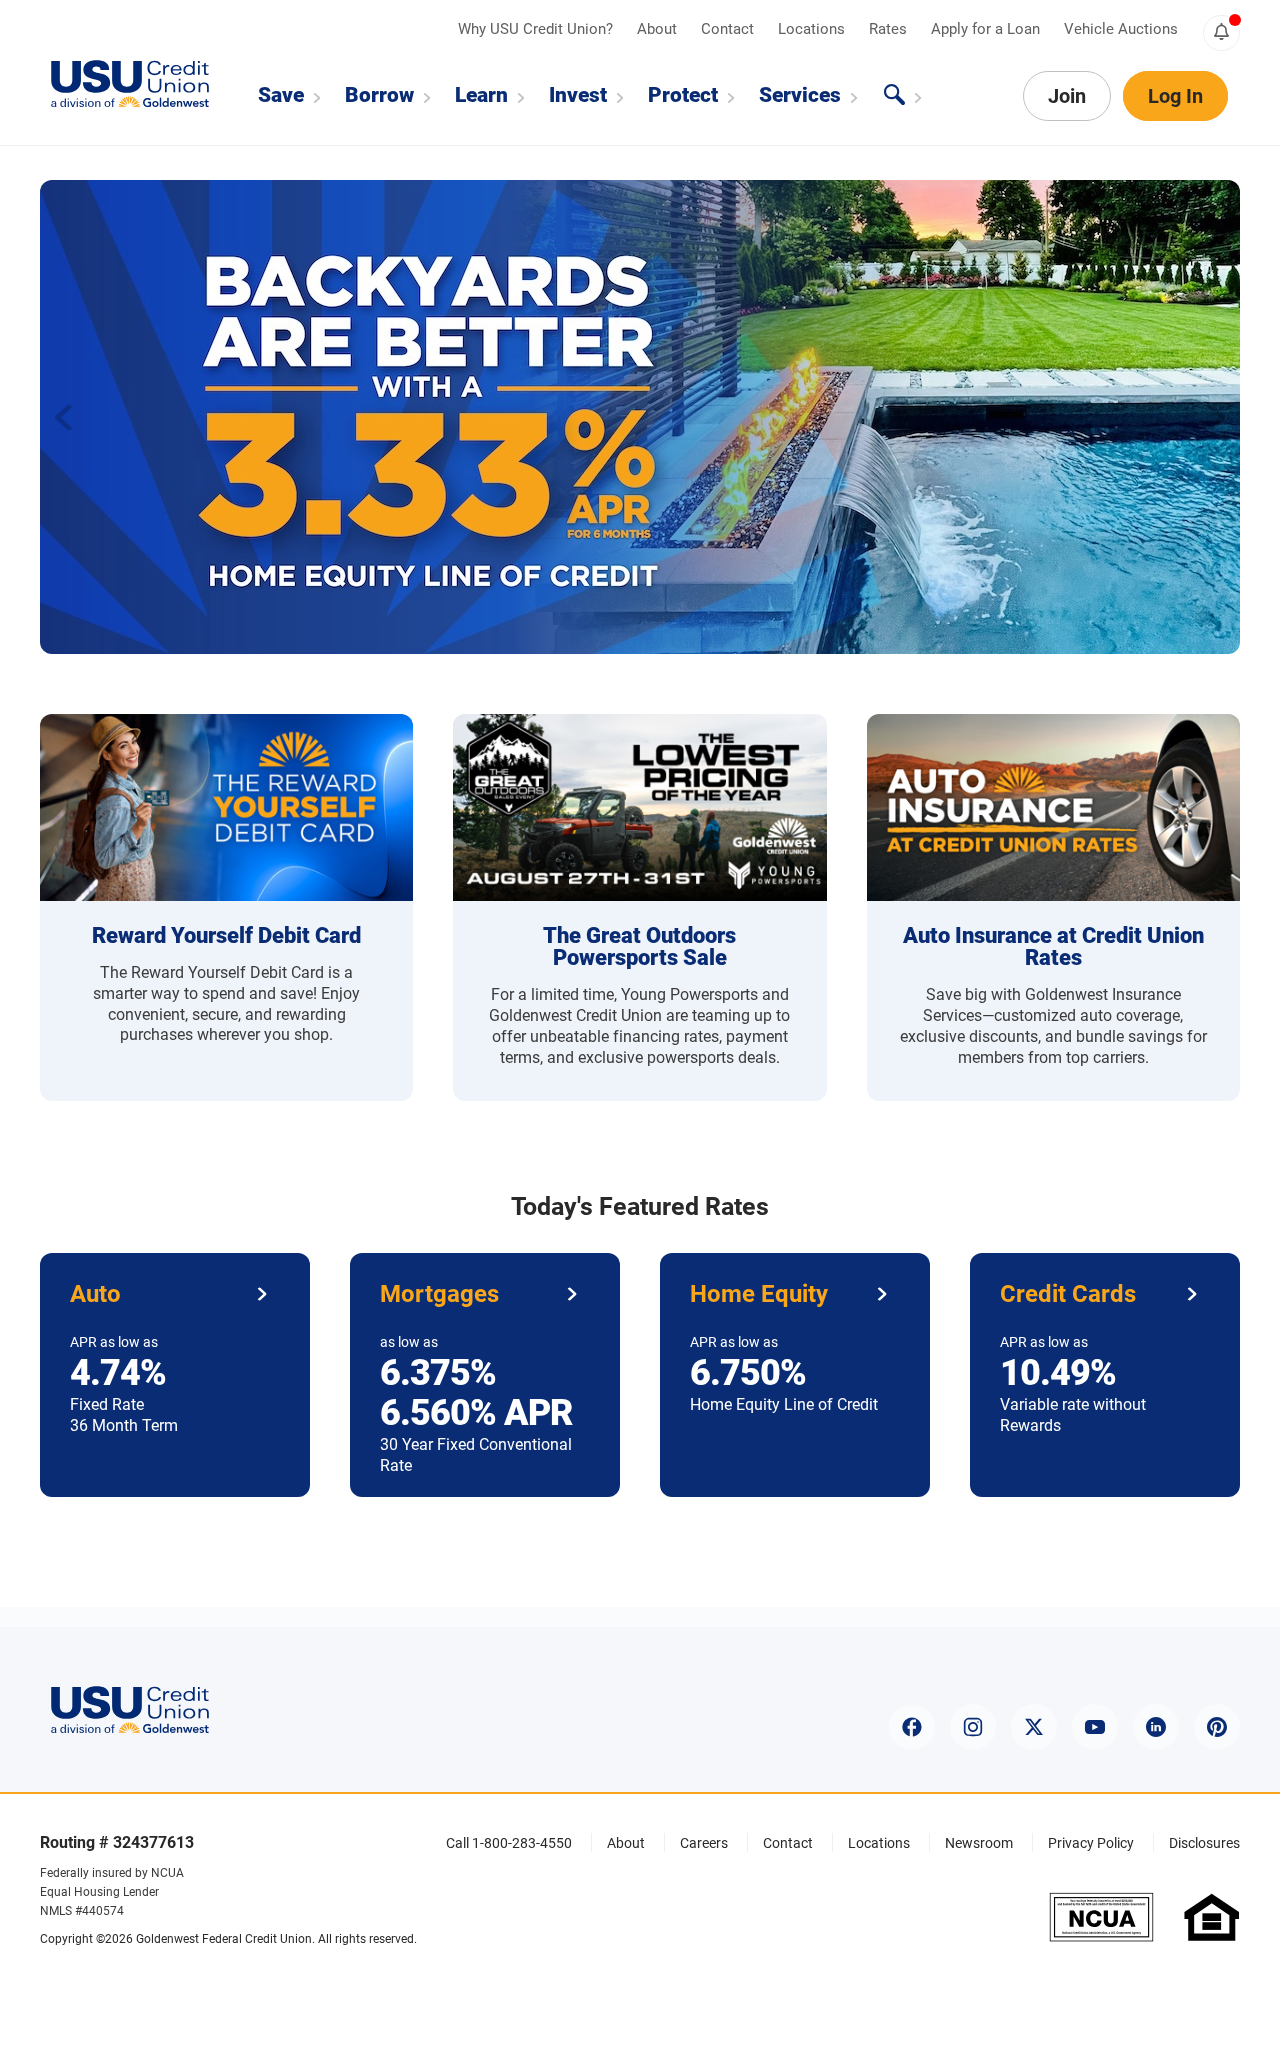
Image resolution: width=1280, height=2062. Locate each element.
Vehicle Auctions (1121, 29)
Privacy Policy (1091, 1843)
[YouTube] (1095, 1727)
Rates (890, 29)
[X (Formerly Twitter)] (1034, 1727)
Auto (95, 1294)
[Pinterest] (1217, 1727)
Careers (704, 1843)
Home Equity (759, 1294)
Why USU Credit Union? (537, 29)
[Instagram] (973, 1727)
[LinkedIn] (1156, 1727)
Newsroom (979, 1843)
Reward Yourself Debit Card (226, 935)
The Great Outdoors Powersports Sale (639, 946)
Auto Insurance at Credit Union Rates (1053, 946)
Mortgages (439, 1294)
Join (1067, 96)
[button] (1216, 417)
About (659, 29)
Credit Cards (1068, 1294)
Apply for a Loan (987, 29)
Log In (1175, 96)
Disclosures (1204, 1843)
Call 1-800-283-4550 (509, 1843)
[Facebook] (912, 1727)
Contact (729, 29)
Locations (813, 29)
